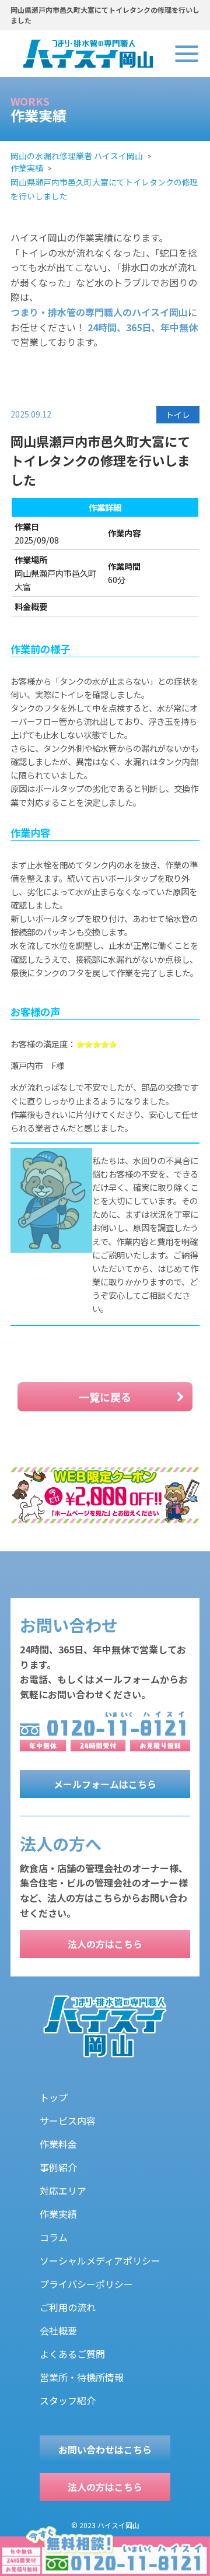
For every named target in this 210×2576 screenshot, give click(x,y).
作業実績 (27, 168)
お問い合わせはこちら (105, 2449)
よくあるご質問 (72, 2354)
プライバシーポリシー (86, 2284)
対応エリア (63, 2191)
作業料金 (58, 2144)
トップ (54, 2097)
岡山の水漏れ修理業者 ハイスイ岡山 (77, 156)
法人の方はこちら (105, 1944)
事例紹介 (58, 2167)
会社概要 (58, 2330)
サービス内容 (68, 2121)
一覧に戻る (105, 1397)
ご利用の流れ (68, 2307)
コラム (54, 2237)
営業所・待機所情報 (82, 2377)
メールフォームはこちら (105, 1784)
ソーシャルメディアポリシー (100, 2260)
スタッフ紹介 (68, 2400)
